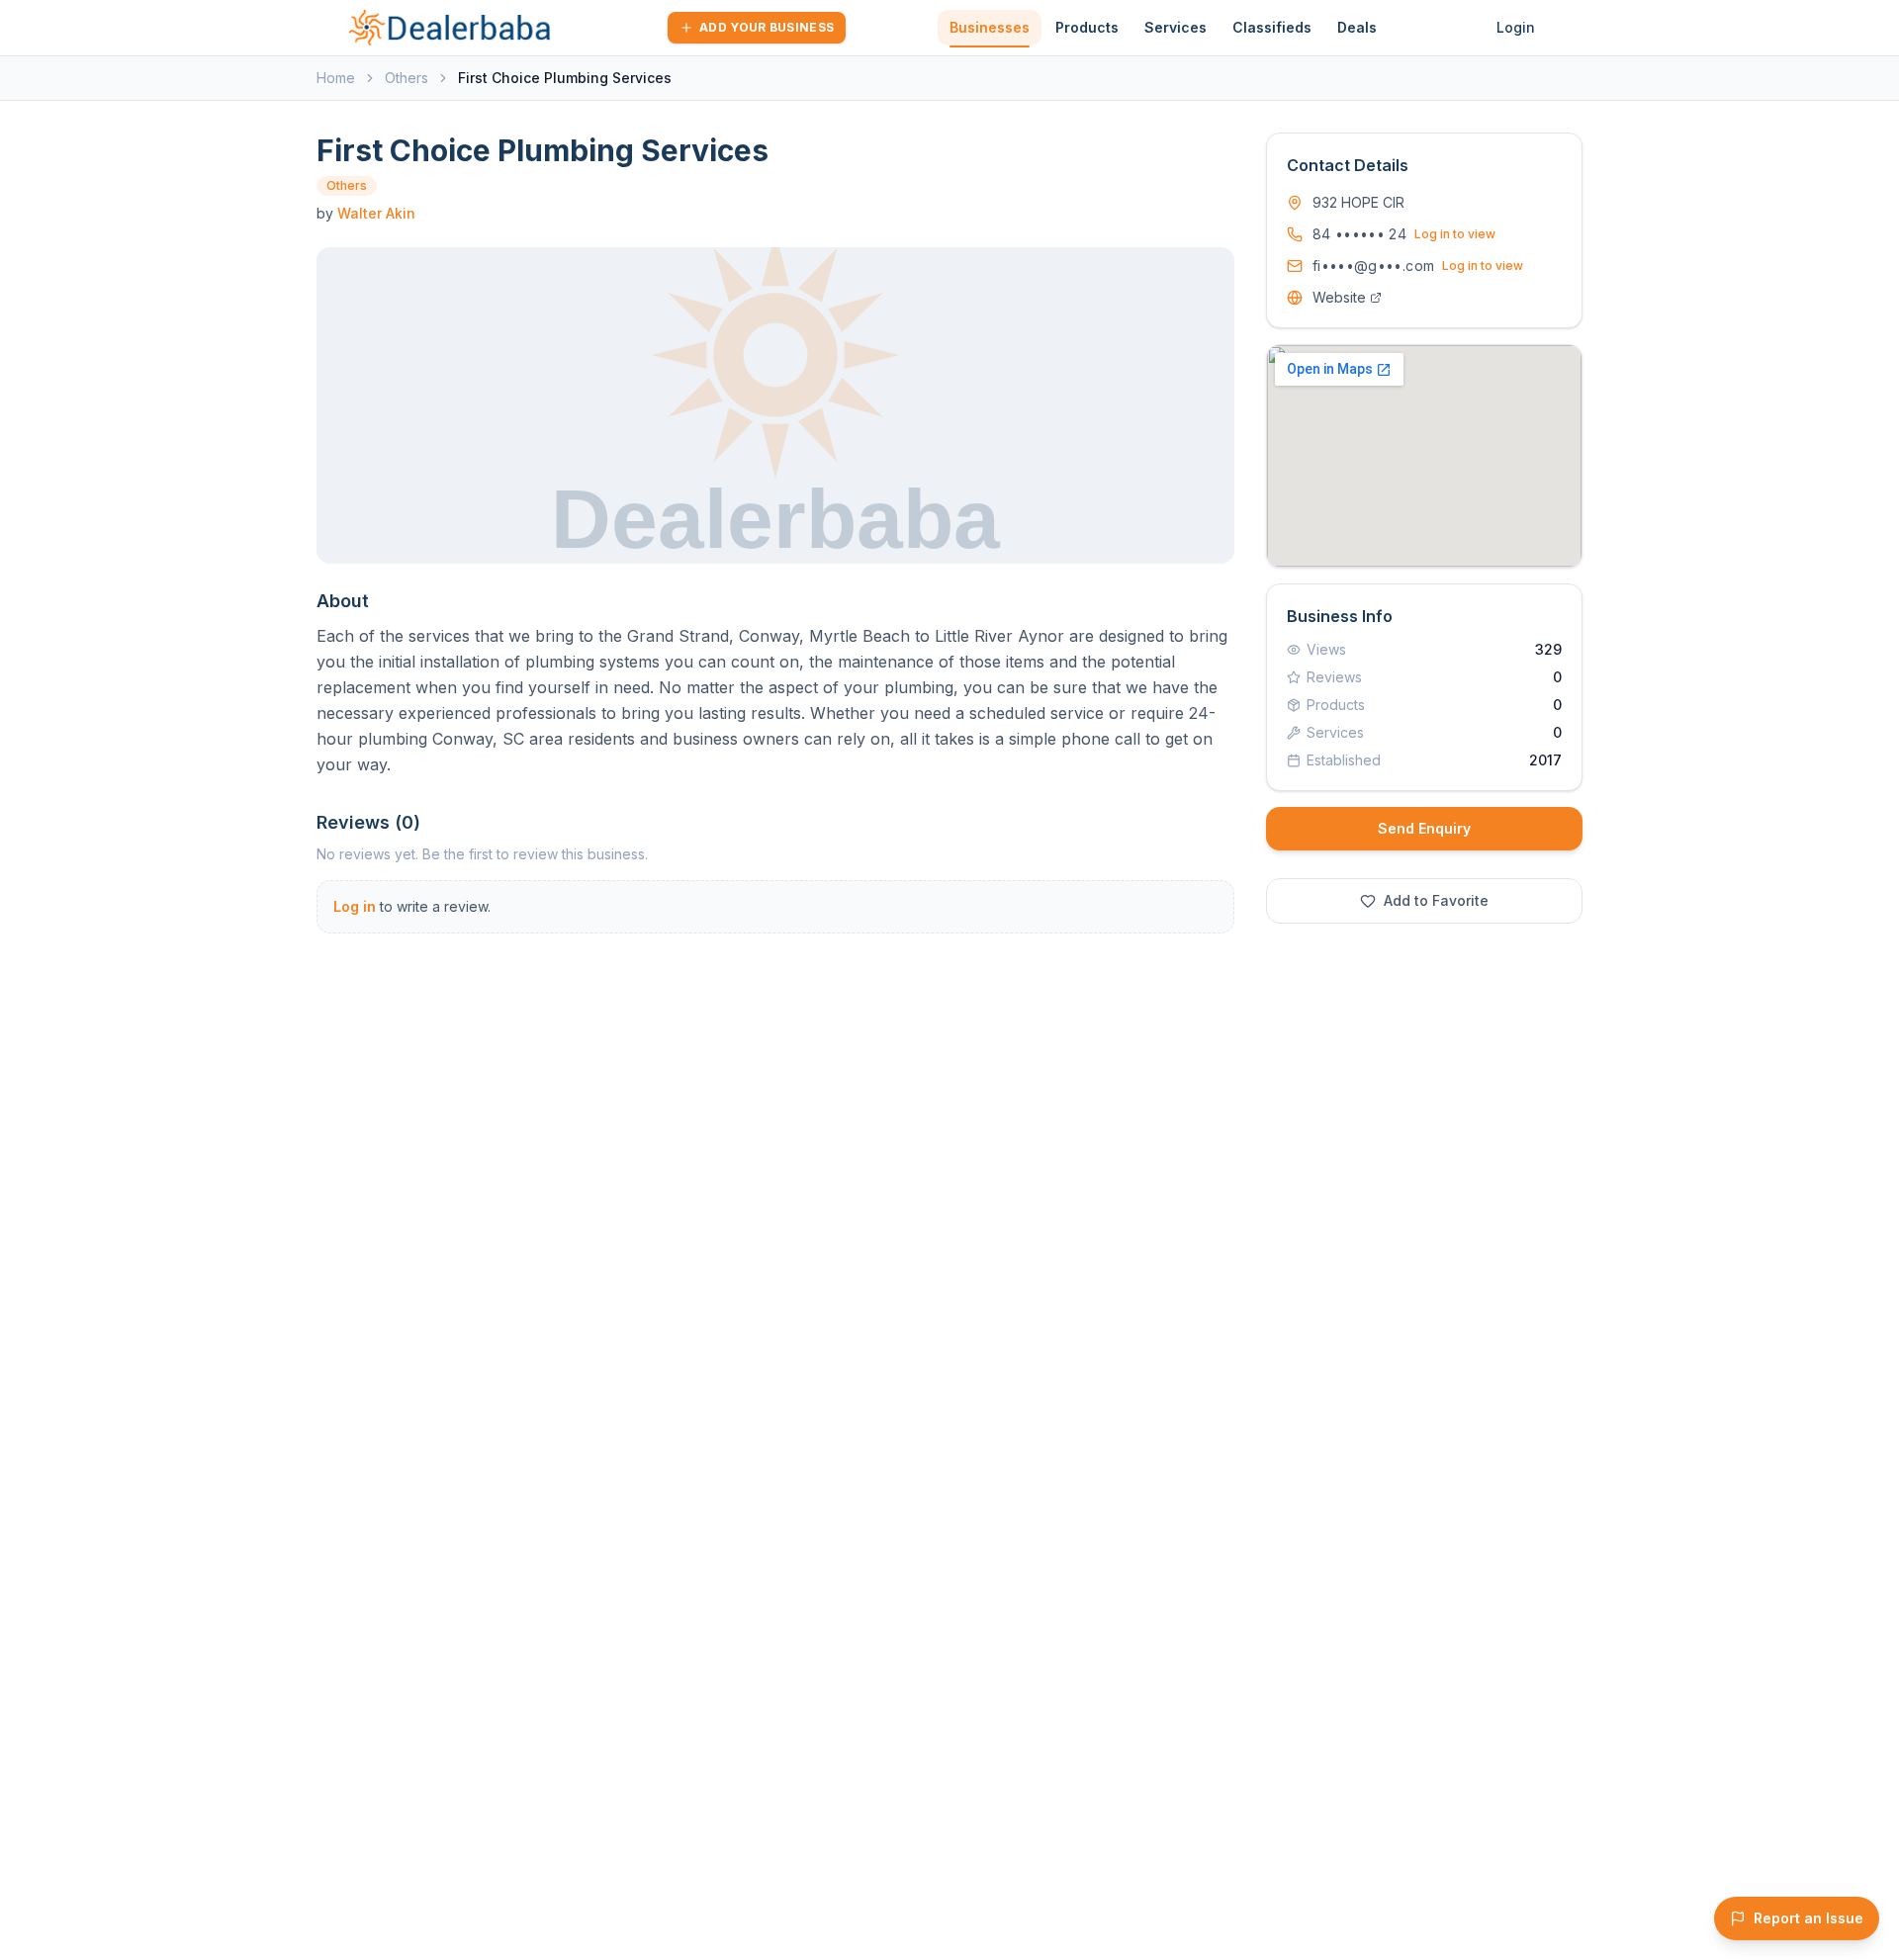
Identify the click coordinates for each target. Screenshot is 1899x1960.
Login (1516, 27)
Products (1087, 27)
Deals (1357, 27)
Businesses (990, 27)
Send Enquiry (1424, 828)
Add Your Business (767, 27)
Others (407, 78)
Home (336, 78)
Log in (355, 906)
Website (1339, 297)
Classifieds (1272, 27)
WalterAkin (376, 213)
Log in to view (1455, 234)
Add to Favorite (1436, 900)
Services (1176, 27)
